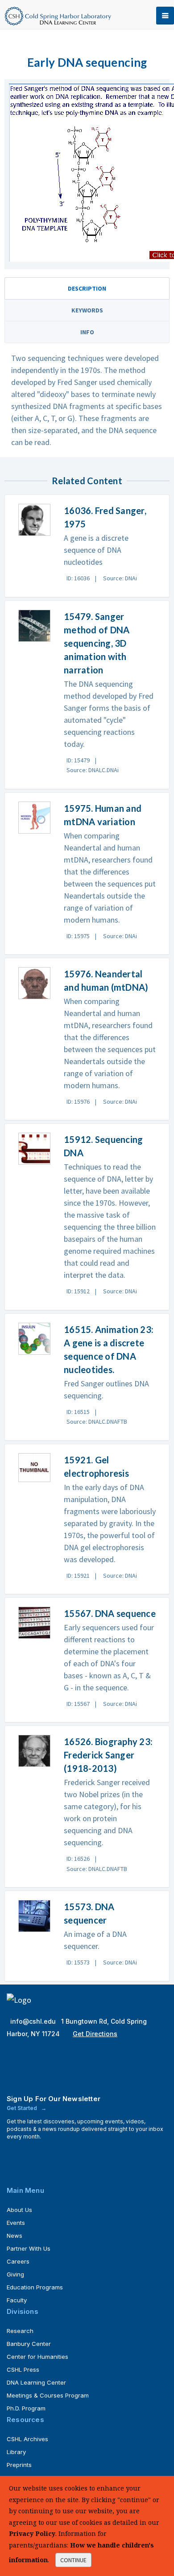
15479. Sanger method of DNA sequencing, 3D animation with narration (97, 643)
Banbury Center (29, 2344)
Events (16, 2223)
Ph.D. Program (26, 2408)
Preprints (19, 2465)
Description (87, 288)
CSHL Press (23, 2369)
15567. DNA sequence (110, 1613)
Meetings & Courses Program (48, 2395)
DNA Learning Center (36, 2382)
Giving (15, 2274)
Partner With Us (29, 2248)
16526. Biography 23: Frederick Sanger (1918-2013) (108, 1755)
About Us (19, 2210)
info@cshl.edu (34, 2021)
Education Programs (35, 2287)
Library (16, 2452)
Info (87, 332)
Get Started (23, 2108)
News (14, 2236)
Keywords (87, 310)
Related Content (87, 481)
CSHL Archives (27, 2439)
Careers (18, 2261)
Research (20, 2331)
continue (73, 2560)
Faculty (17, 2300)
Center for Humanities (37, 2357)
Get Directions (95, 2034)
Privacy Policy (32, 2533)
